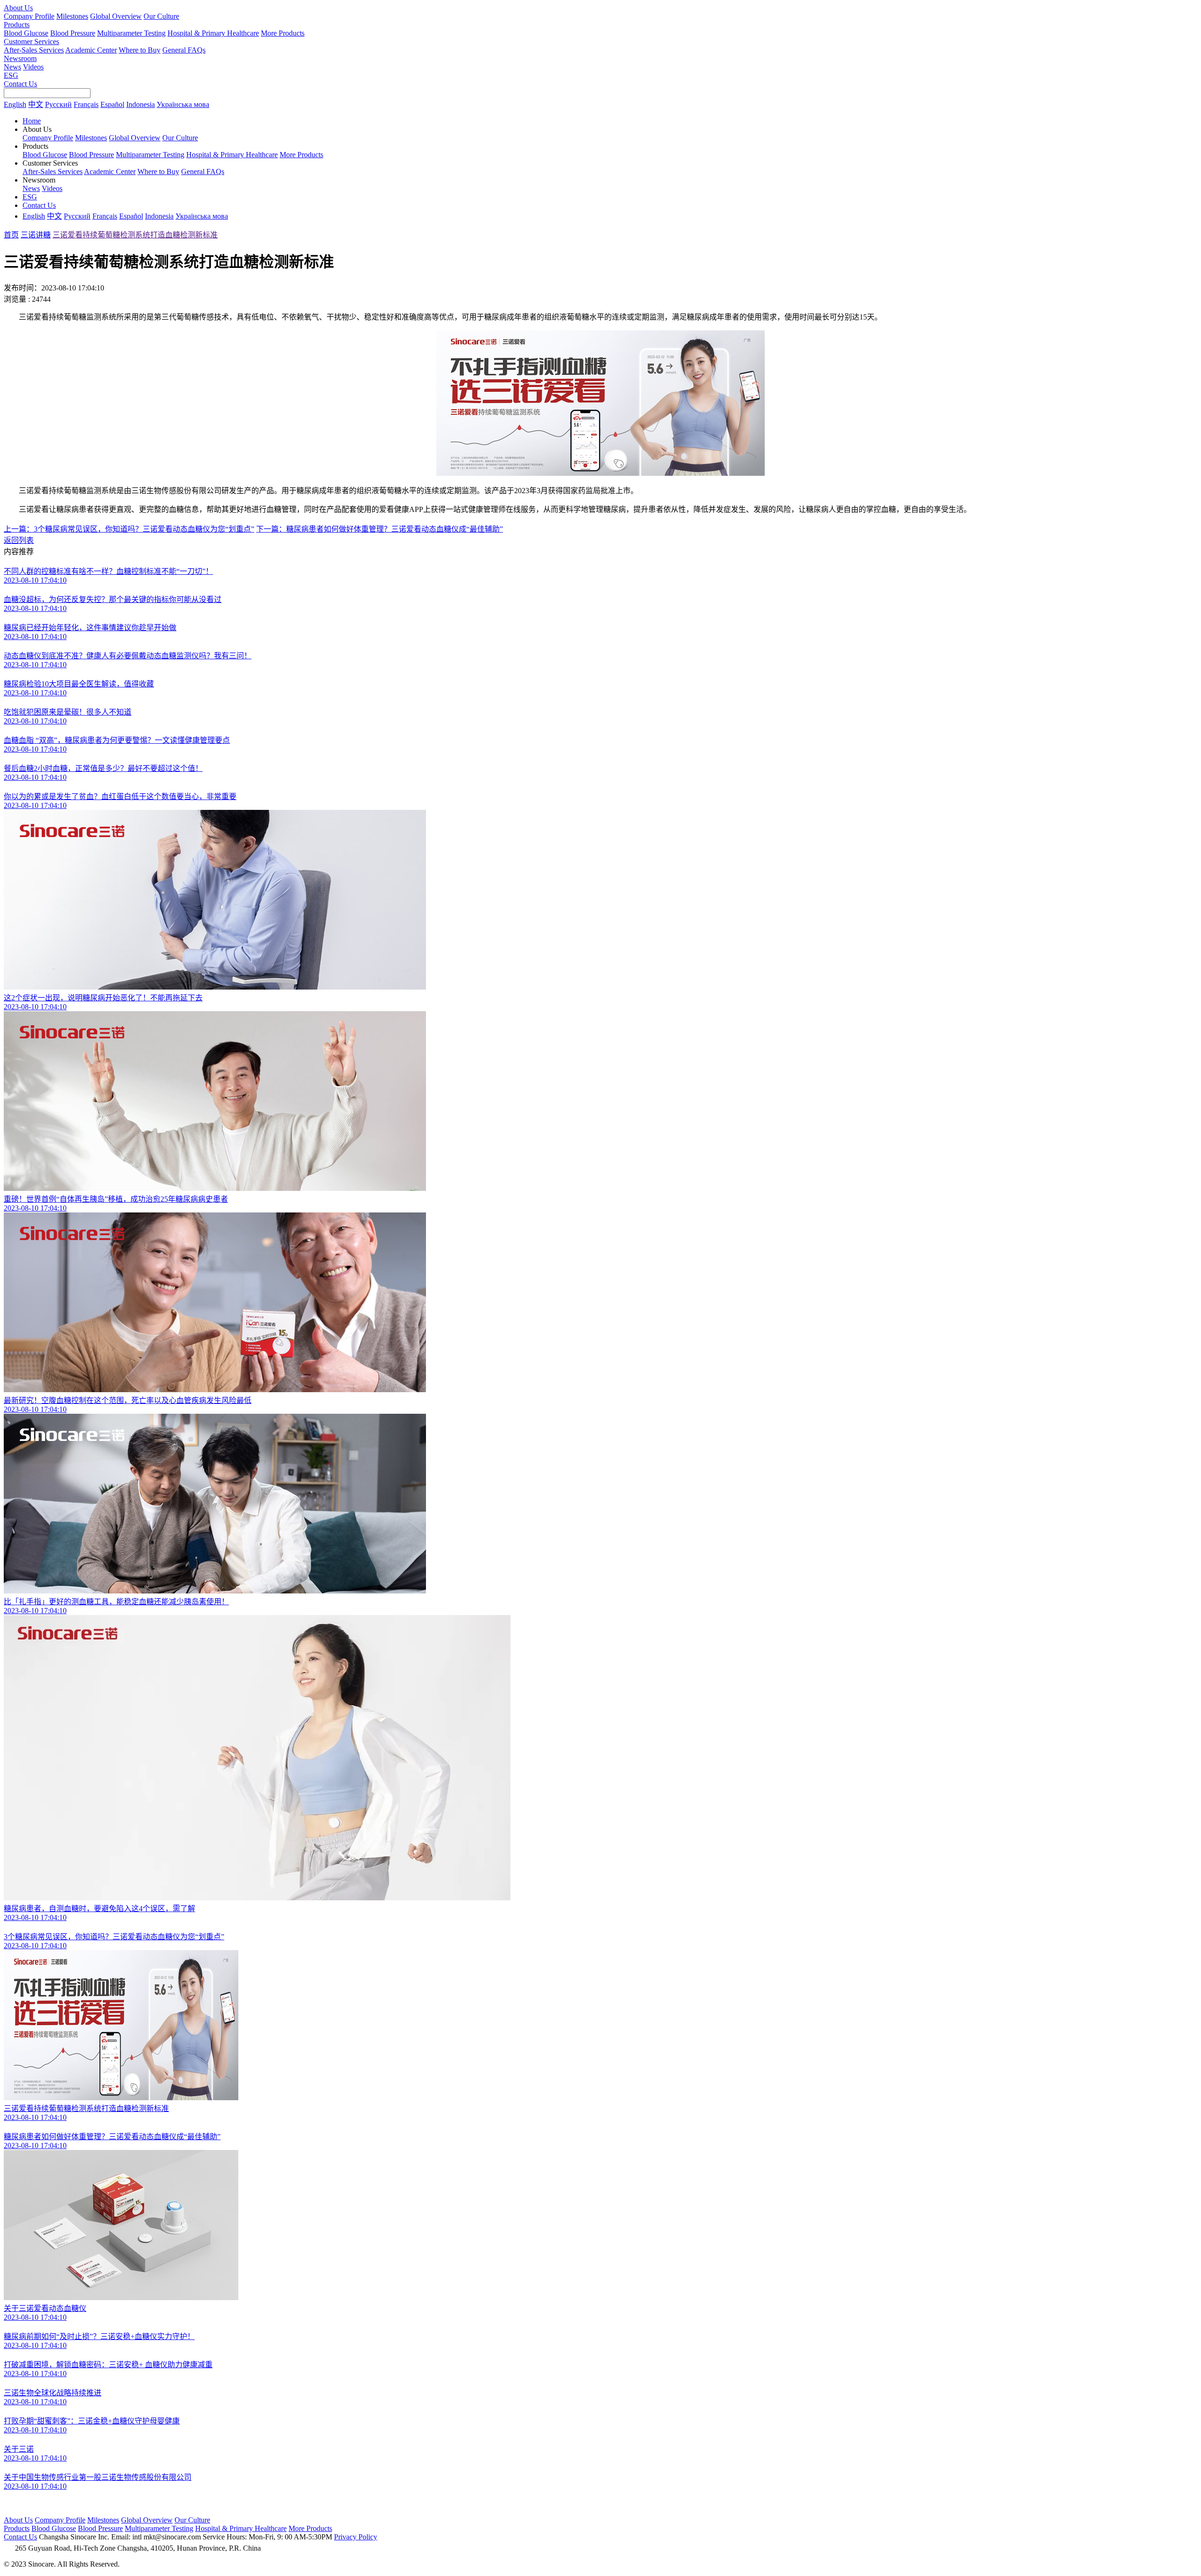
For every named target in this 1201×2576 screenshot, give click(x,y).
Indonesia (141, 104)
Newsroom (20, 58)
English (15, 104)
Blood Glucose (26, 33)
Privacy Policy (356, 2537)
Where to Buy (140, 50)
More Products (283, 33)
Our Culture (161, 16)
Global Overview (116, 16)
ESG (11, 75)
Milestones (72, 16)
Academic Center (91, 50)
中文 (36, 104)
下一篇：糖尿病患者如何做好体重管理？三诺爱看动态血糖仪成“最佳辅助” (380, 529)
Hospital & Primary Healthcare (213, 33)
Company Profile (29, 16)
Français (86, 104)
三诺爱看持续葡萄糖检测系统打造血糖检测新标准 (135, 235)
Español (112, 104)
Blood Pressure (73, 33)
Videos (33, 67)
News (12, 67)
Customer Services (31, 42)
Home (32, 121)
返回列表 (19, 540)
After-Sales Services (34, 50)
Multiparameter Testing (131, 33)
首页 (11, 235)
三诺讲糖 (36, 235)
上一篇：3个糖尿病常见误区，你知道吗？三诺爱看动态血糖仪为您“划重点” (129, 529)
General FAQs (184, 50)
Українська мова (183, 104)
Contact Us (20, 84)
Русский (58, 104)
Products (17, 25)
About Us (18, 8)
